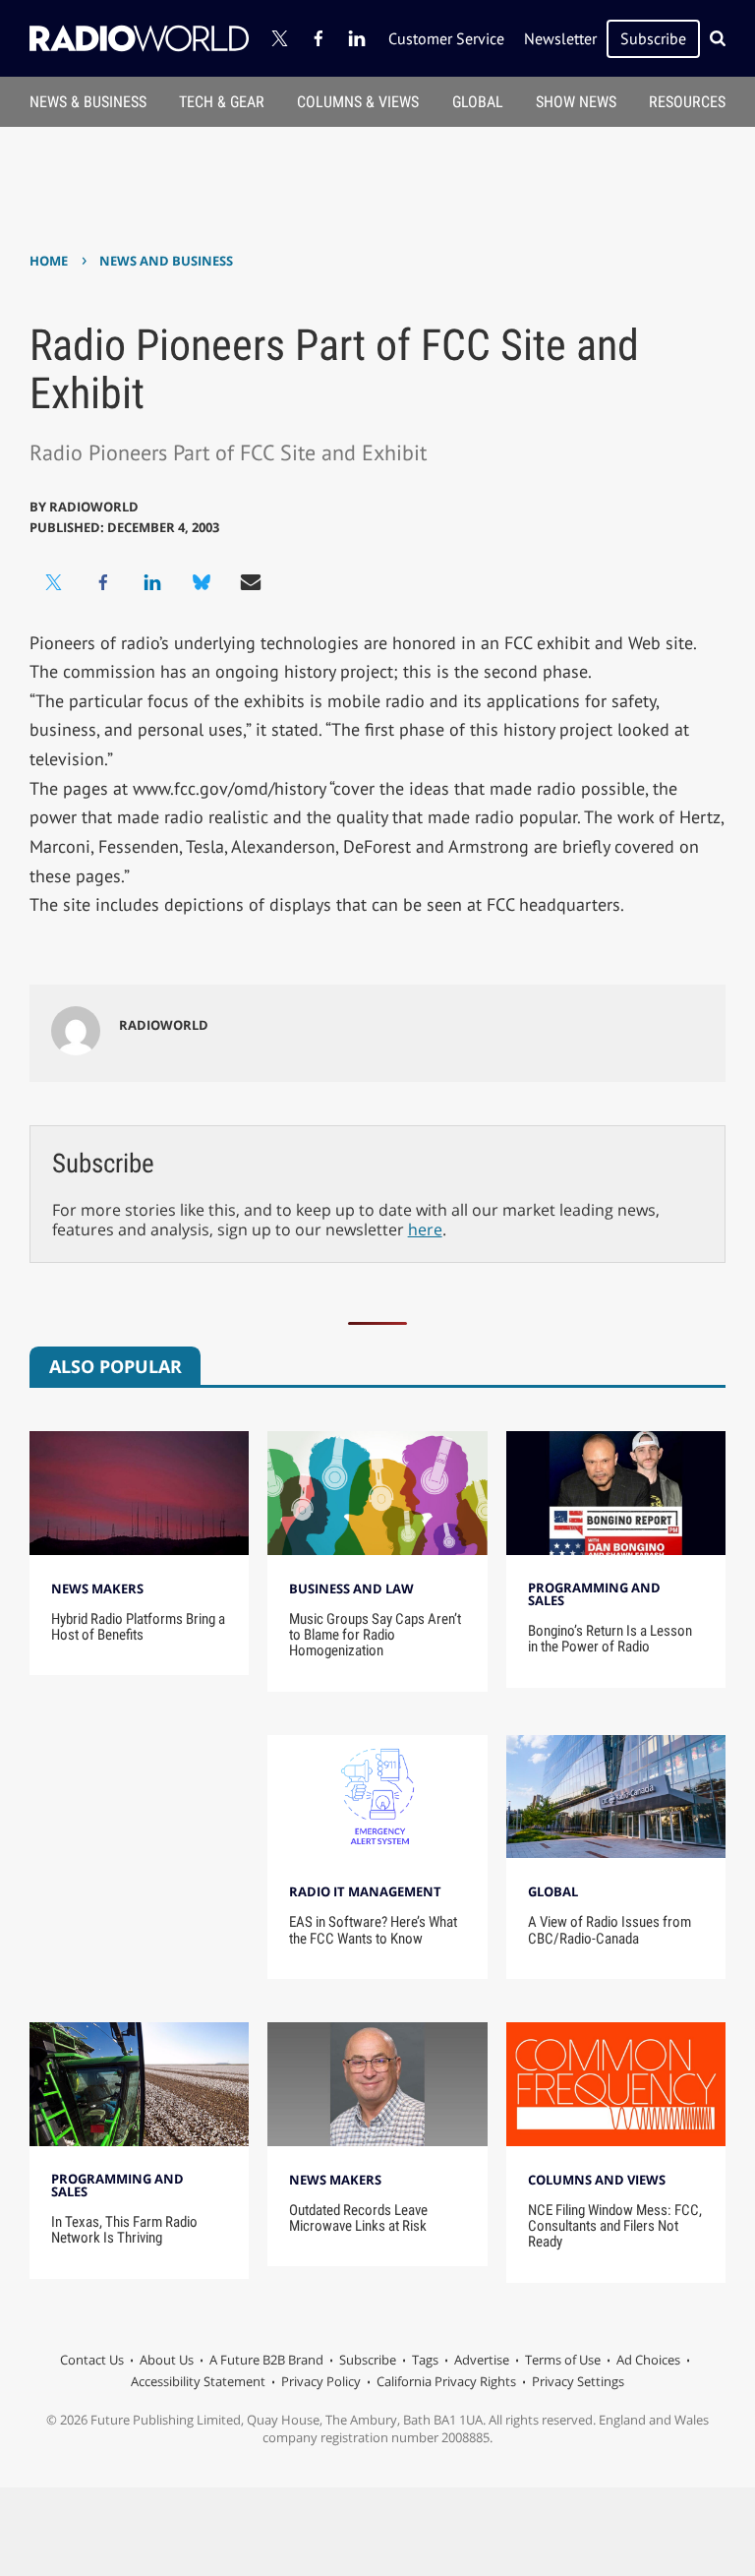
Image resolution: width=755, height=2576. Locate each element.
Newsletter (560, 38)
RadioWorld (94, 507)
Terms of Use (563, 2360)
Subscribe (653, 38)
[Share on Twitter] (54, 582)
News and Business (166, 261)
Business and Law (351, 1588)
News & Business (88, 102)
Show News (576, 102)
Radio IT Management (365, 1891)
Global (478, 102)
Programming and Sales (594, 1594)
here (425, 1229)
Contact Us (92, 2360)
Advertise (482, 2360)
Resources (687, 102)
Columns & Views (358, 102)
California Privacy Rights (446, 2381)
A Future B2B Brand (266, 2360)
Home (49, 261)
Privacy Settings (578, 2381)
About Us (167, 2360)
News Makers (97, 1588)
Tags (425, 2360)
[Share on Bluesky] (202, 582)
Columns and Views (597, 2180)
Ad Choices (648, 2360)
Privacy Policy (321, 2381)
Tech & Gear (222, 102)
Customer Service (446, 38)
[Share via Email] (251, 582)
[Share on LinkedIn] (152, 582)
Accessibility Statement (198, 2381)
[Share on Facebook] (103, 582)
